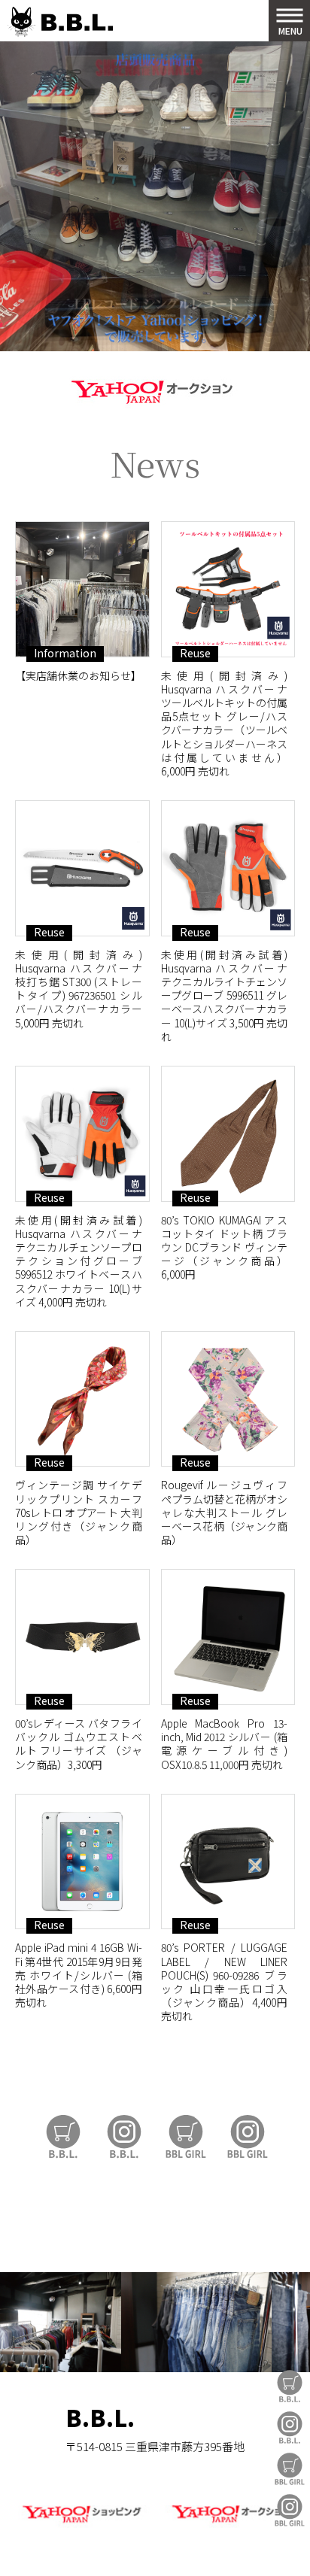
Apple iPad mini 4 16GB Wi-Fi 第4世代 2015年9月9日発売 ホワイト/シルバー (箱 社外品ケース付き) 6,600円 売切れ (79, 1975)
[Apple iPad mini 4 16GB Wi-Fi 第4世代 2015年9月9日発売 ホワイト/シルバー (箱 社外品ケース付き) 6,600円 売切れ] (82, 1862)
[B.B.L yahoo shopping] (81, 2524)
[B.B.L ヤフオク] (229, 2524)
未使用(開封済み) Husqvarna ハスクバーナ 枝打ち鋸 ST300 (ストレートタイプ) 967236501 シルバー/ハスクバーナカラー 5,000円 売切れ (79, 989)
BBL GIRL (290, 2510)
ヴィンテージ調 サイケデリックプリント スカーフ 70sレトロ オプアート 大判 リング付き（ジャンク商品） (79, 1512)
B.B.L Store (290, 2386)
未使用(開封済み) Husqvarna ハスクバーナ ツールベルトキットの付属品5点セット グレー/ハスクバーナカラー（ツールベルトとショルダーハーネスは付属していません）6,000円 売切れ (225, 723)
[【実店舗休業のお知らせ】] (82, 589)
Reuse (195, 653)
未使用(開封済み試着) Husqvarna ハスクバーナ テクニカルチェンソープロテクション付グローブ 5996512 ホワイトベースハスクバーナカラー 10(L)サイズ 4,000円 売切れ (79, 1261)
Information (65, 653)
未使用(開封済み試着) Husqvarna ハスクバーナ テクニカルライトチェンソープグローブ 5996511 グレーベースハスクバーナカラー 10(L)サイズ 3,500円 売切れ (225, 995)
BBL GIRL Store (290, 2469)
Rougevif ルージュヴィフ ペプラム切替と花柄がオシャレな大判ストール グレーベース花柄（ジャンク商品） (225, 1512)
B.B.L (60, 22)
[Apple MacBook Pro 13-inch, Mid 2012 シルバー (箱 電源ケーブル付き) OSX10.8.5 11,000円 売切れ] (228, 1637)
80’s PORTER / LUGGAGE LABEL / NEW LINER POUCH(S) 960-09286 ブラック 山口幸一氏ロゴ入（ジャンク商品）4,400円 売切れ (225, 1981)
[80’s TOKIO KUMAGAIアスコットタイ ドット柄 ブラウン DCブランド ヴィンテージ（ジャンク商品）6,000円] (228, 1134)
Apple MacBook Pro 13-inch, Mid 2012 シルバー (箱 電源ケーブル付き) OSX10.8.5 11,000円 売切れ (225, 1744)
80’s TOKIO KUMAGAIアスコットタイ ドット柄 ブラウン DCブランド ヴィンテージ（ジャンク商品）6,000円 (225, 1247)
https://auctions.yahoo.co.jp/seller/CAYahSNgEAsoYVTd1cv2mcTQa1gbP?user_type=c (155, 389)
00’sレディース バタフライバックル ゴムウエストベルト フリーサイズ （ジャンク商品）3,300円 (79, 1744)
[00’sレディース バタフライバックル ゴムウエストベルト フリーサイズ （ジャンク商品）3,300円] (82, 1637)
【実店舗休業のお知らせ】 (78, 675)
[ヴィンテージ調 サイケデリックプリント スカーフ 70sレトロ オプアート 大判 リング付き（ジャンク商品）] (82, 1399)
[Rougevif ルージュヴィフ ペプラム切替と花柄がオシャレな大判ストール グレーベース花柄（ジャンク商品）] (228, 1399)
